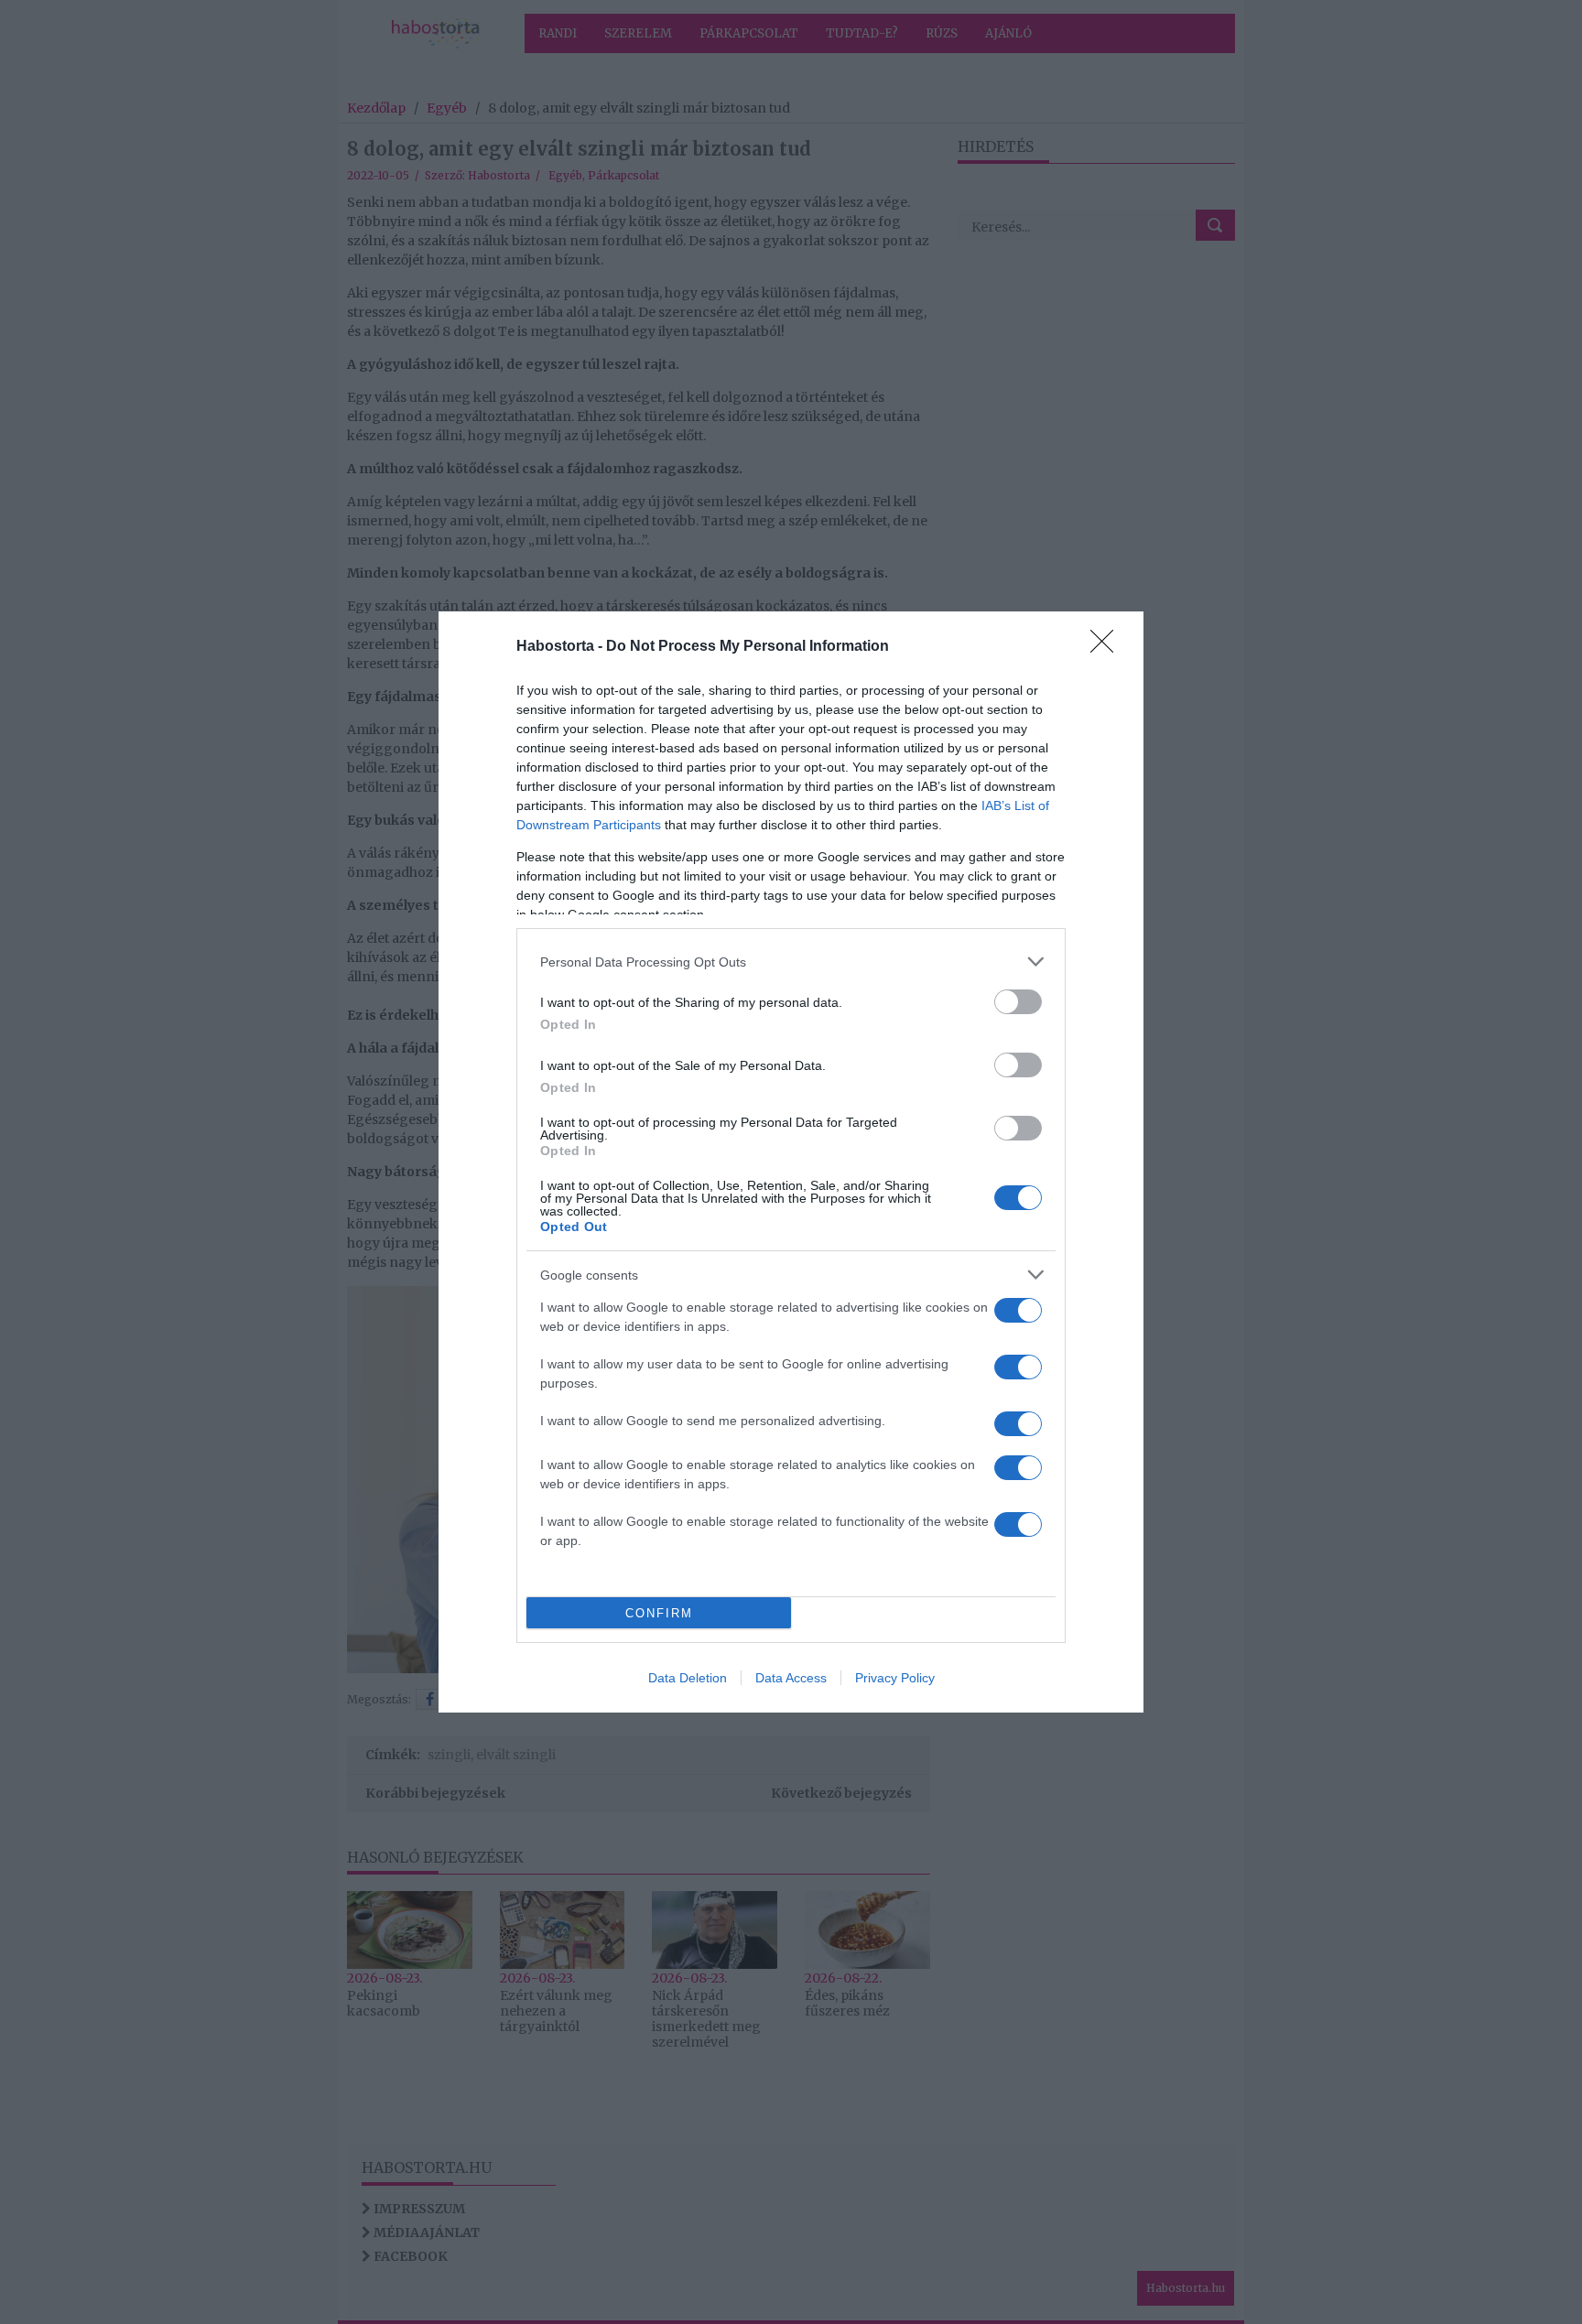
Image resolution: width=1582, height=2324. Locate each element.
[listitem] (791, 962)
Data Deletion (688, 1678)
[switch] (1018, 1002)
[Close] (1108, 647)
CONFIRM (659, 1613)
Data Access (791, 1678)
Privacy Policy (895, 1678)
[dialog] (791, 1162)
